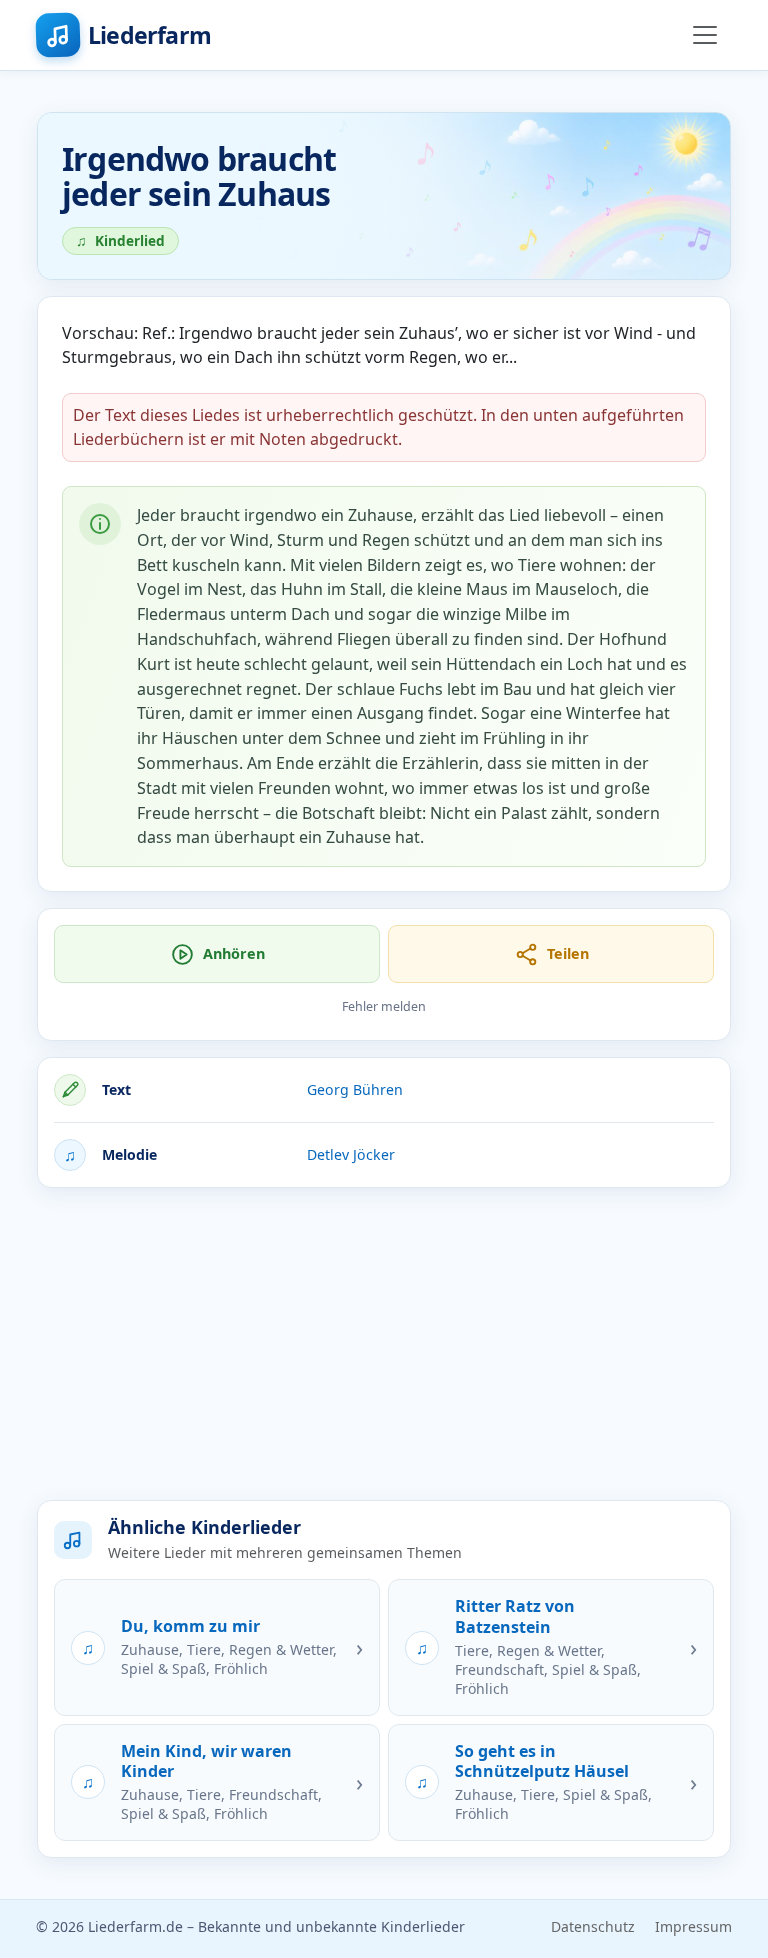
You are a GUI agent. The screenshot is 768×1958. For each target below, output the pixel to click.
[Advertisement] (384, 1344)
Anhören (234, 953)
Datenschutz (593, 1926)
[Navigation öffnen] (705, 35)
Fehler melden (384, 1006)
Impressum (693, 1926)
